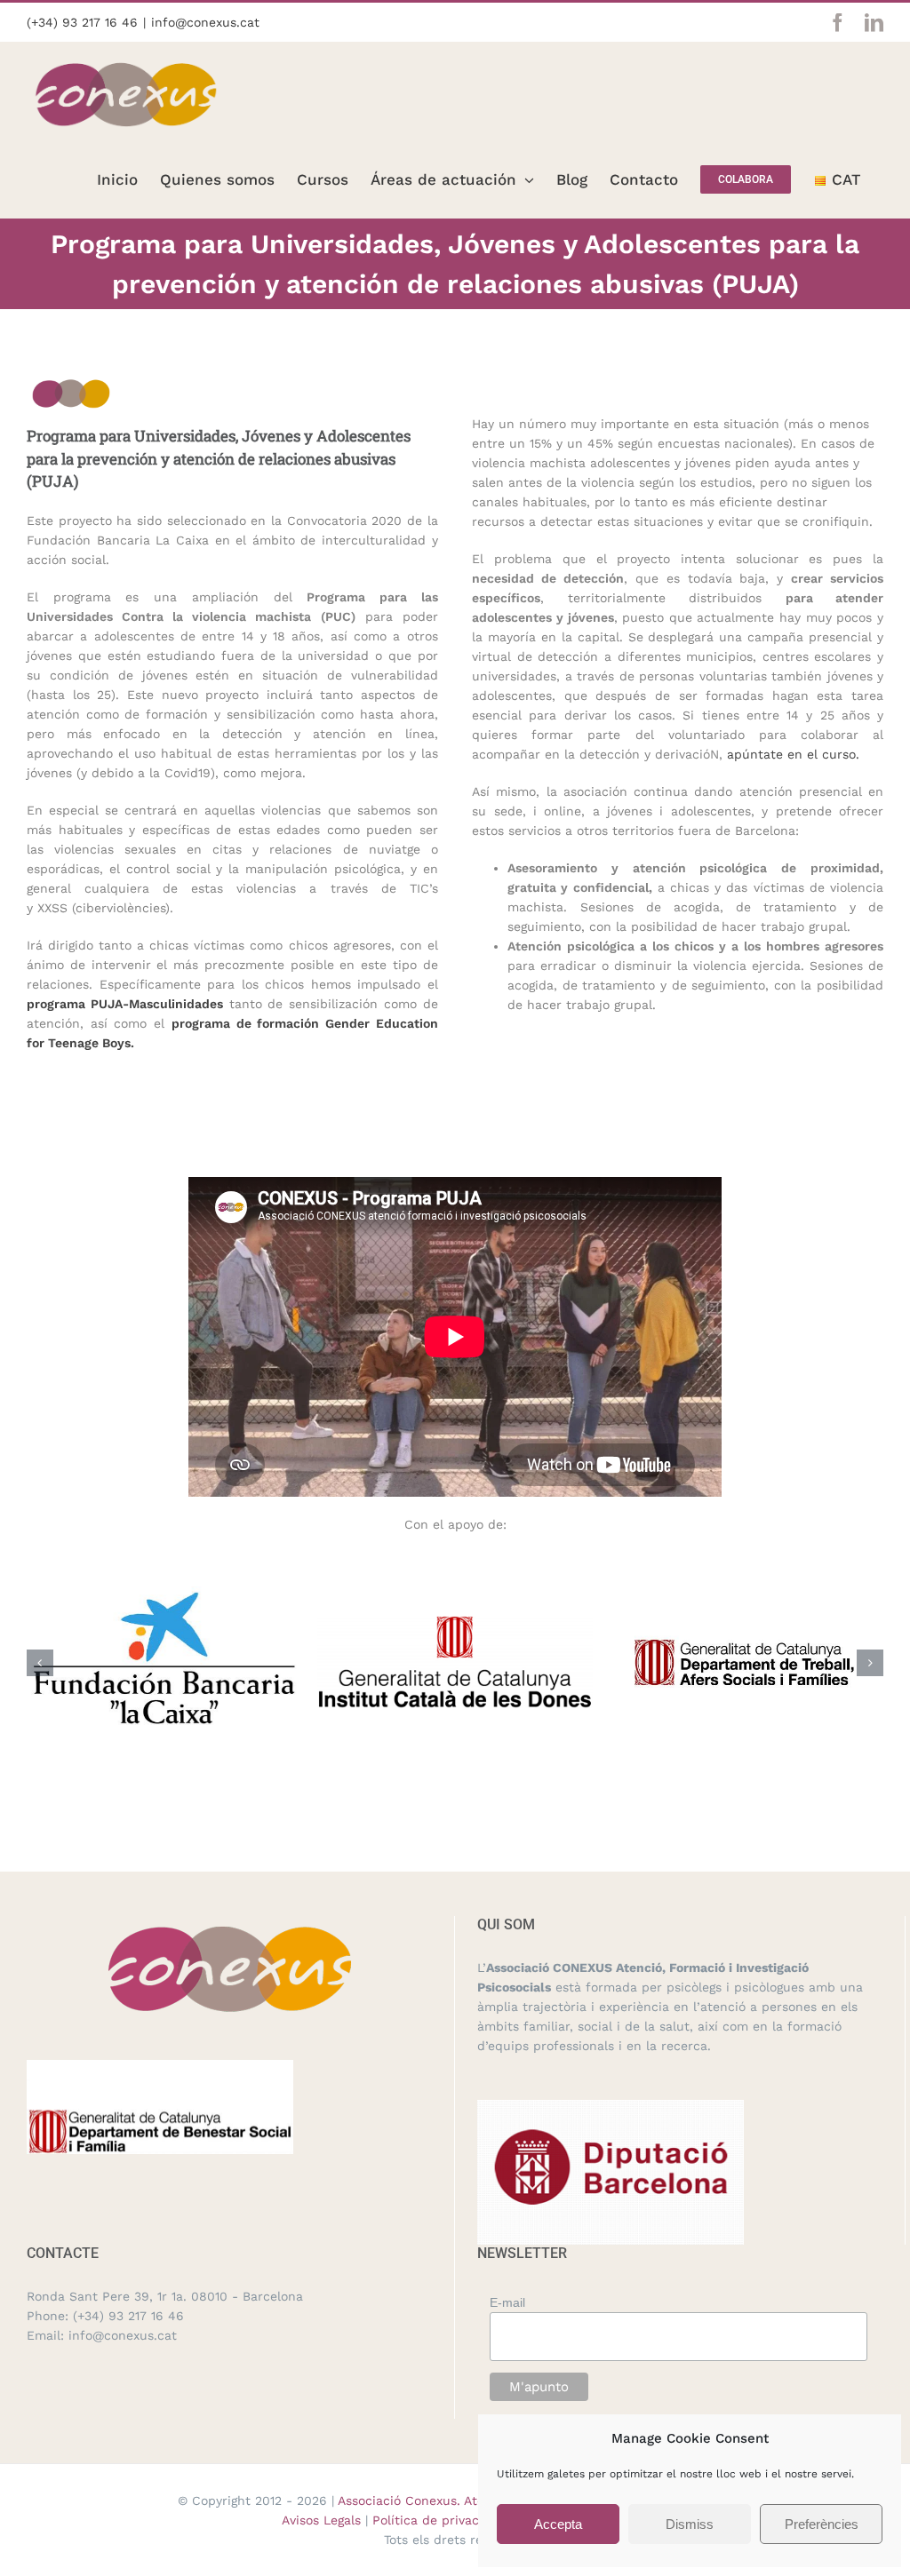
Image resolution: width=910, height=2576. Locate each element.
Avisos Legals (321, 2520)
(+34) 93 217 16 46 (82, 22)
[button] (40, 1663)
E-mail (507, 2302)
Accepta (558, 2524)
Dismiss (690, 2524)
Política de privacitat (436, 2520)
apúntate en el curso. (793, 754)
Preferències (822, 2524)
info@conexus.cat (205, 22)
